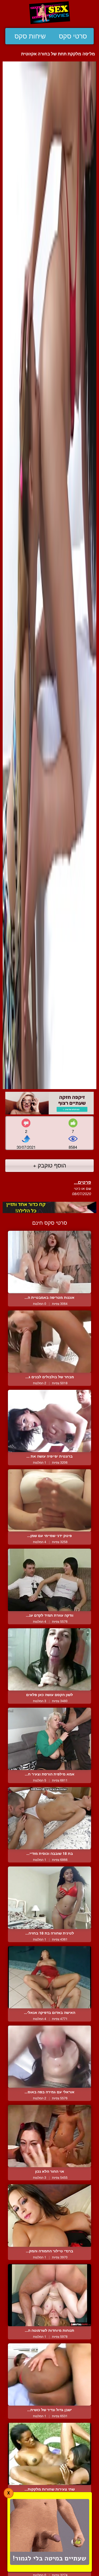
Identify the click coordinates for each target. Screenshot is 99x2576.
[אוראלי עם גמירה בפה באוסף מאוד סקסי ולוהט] (49, 2057)
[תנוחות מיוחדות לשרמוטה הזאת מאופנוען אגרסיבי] (49, 2295)
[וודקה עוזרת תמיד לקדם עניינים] (49, 1580)
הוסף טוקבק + (49, 1165)
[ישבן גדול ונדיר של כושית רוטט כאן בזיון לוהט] (49, 2374)
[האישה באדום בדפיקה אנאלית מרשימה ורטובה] (49, 1977)
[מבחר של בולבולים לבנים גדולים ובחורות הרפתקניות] (49, 1342)
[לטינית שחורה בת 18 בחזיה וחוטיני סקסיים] (49, 1898)
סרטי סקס (73, 36)
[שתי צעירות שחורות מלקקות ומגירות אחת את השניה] (49, 2454)
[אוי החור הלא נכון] (49, 2136)
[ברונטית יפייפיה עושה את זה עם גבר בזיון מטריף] (49, 1421)
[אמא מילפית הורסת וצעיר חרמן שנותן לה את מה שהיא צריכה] (49, 1739)
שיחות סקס (30, 36)
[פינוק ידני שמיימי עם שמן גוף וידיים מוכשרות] (49, 1500)
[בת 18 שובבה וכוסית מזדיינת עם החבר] (49, 1818)
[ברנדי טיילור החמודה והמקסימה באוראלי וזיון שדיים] (49, 2215)
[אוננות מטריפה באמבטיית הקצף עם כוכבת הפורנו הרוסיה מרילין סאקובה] (49, 1262)
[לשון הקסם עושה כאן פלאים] (49, 1659)
